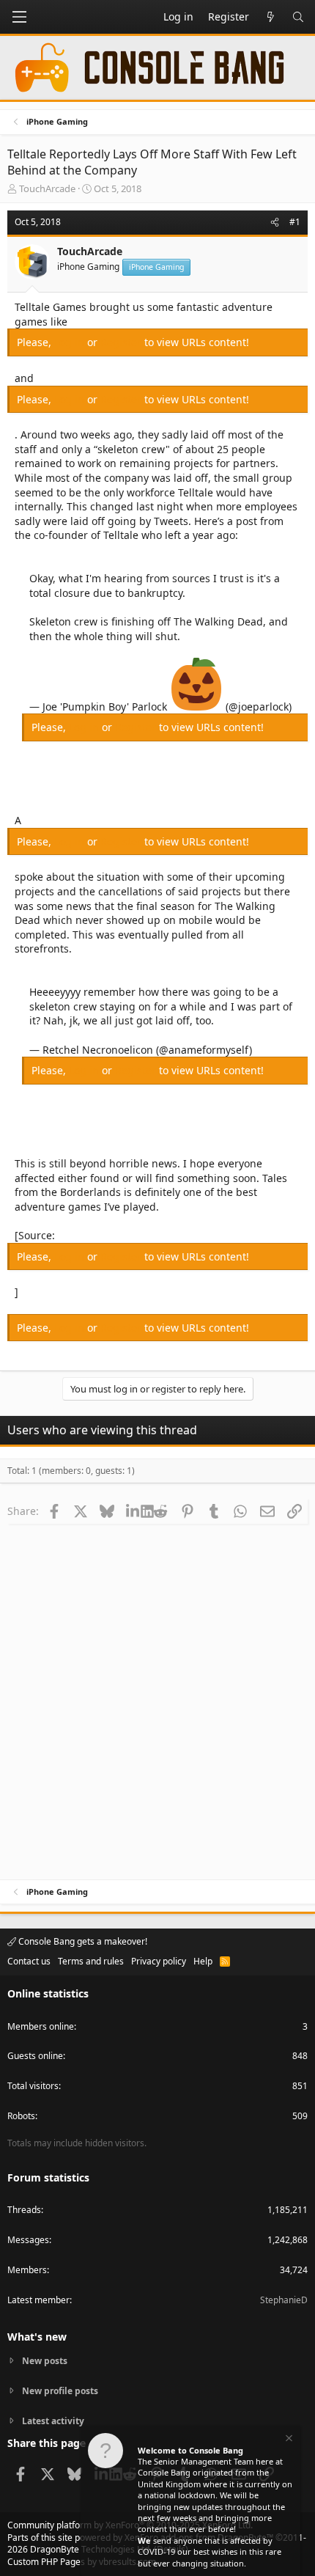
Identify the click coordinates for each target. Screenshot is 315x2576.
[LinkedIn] (134, 1511)
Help (203, 1961)
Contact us (29, 1961)
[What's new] (270, 17)
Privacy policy (159, 1961)
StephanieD (284, 2300)
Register (122, 342)
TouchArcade (47, 188)
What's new (37, 2337)
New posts (45, 2361)
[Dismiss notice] (288, 2440)
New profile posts (60, 2391)
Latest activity (53, 2421)
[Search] (298, 17)
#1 (295, 222)
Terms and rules (91, 1961)
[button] (19, 17)
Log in (71, 342)
